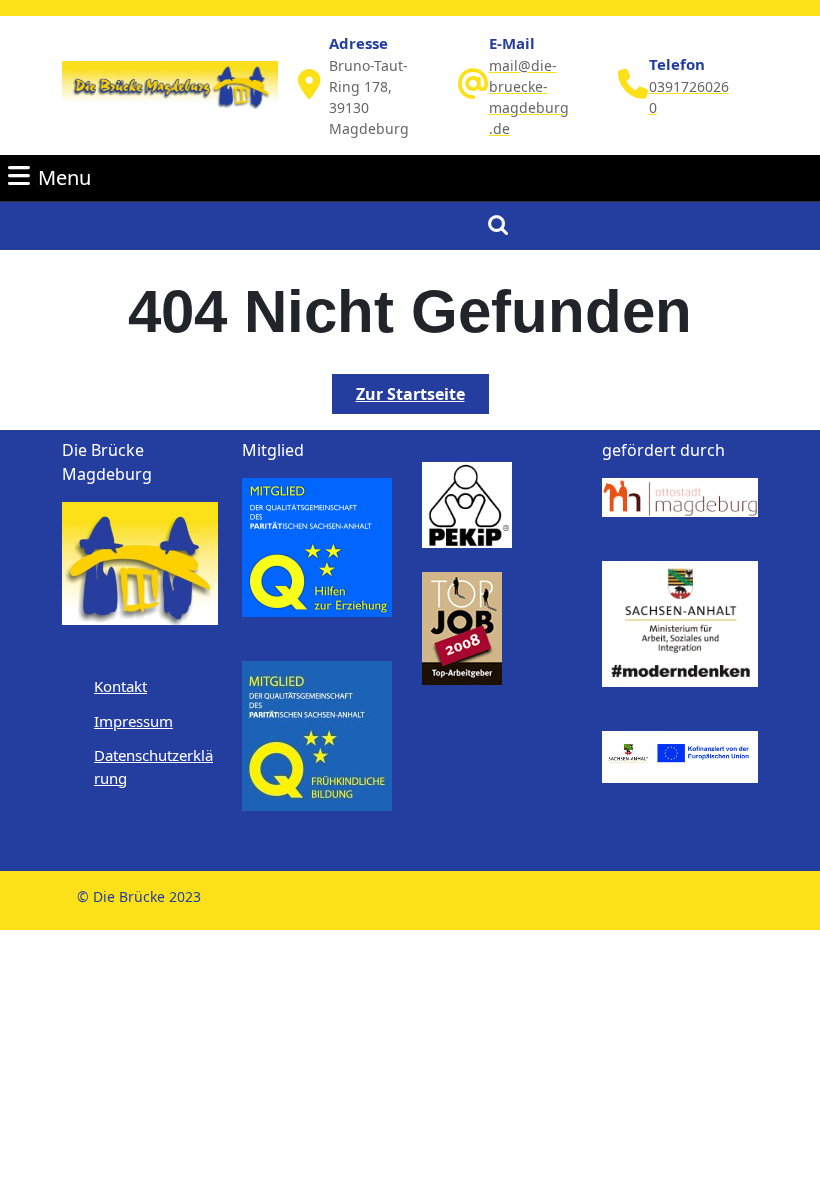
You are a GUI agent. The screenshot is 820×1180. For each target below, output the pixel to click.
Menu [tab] (64, 177)
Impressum (133, 721)
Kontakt (120, 686)
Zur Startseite (422, 398)
